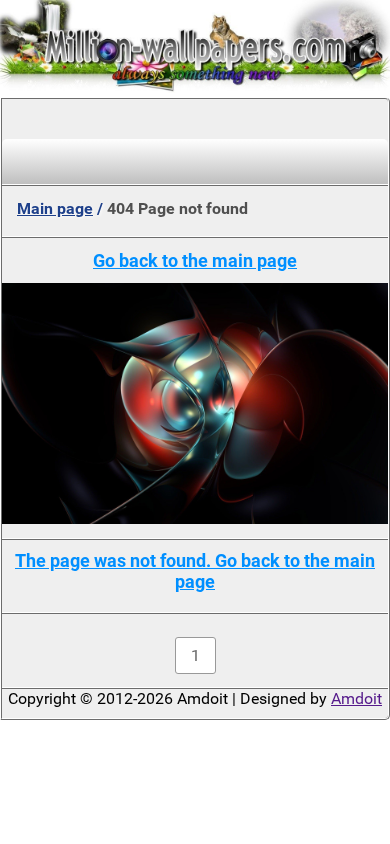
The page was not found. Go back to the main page (195, 571)
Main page (55, 208)
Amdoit (356, 698)
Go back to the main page (195, 260)
